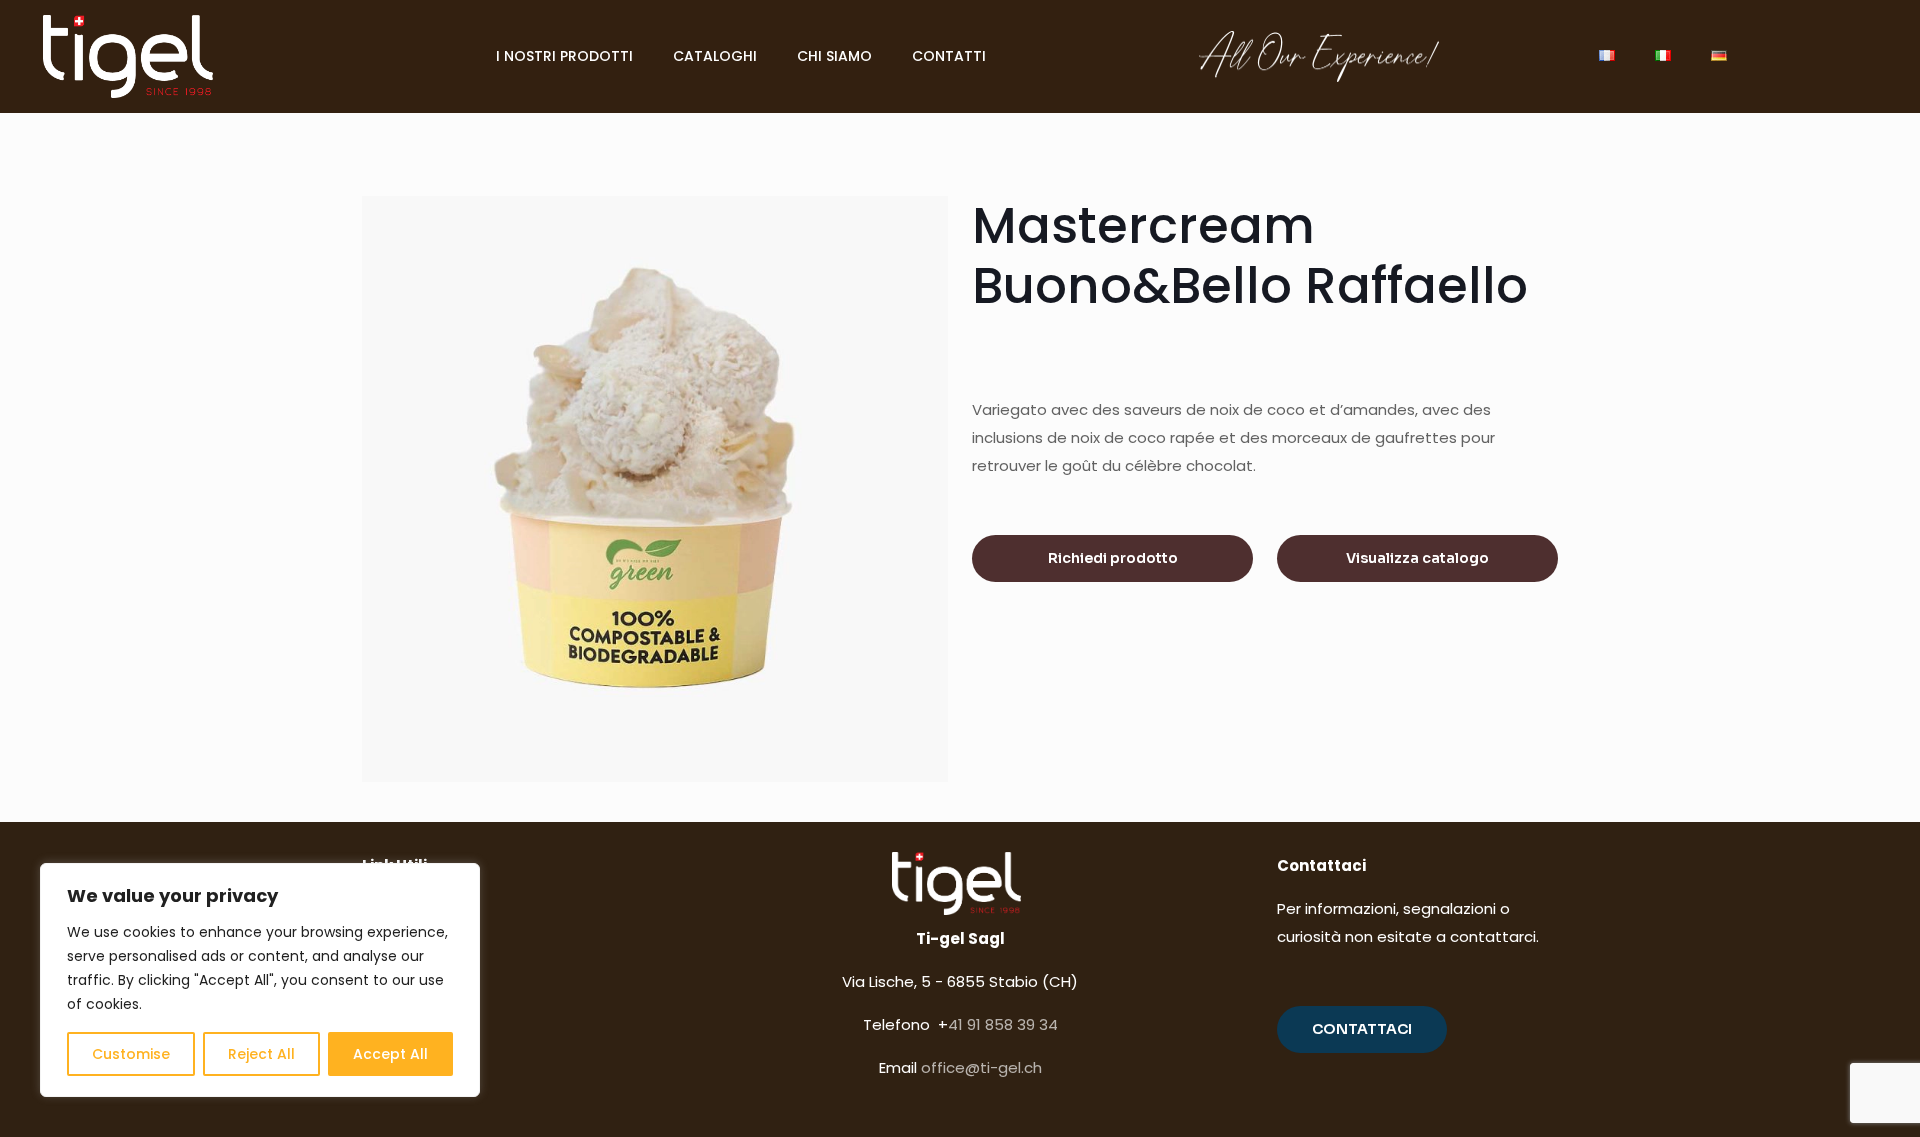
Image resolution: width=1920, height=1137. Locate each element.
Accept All (390, 1054)
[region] (260, 980)
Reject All (261, 1054)
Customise (131, 1054)
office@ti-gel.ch (981, 1067)
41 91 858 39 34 (1003, 1024)
